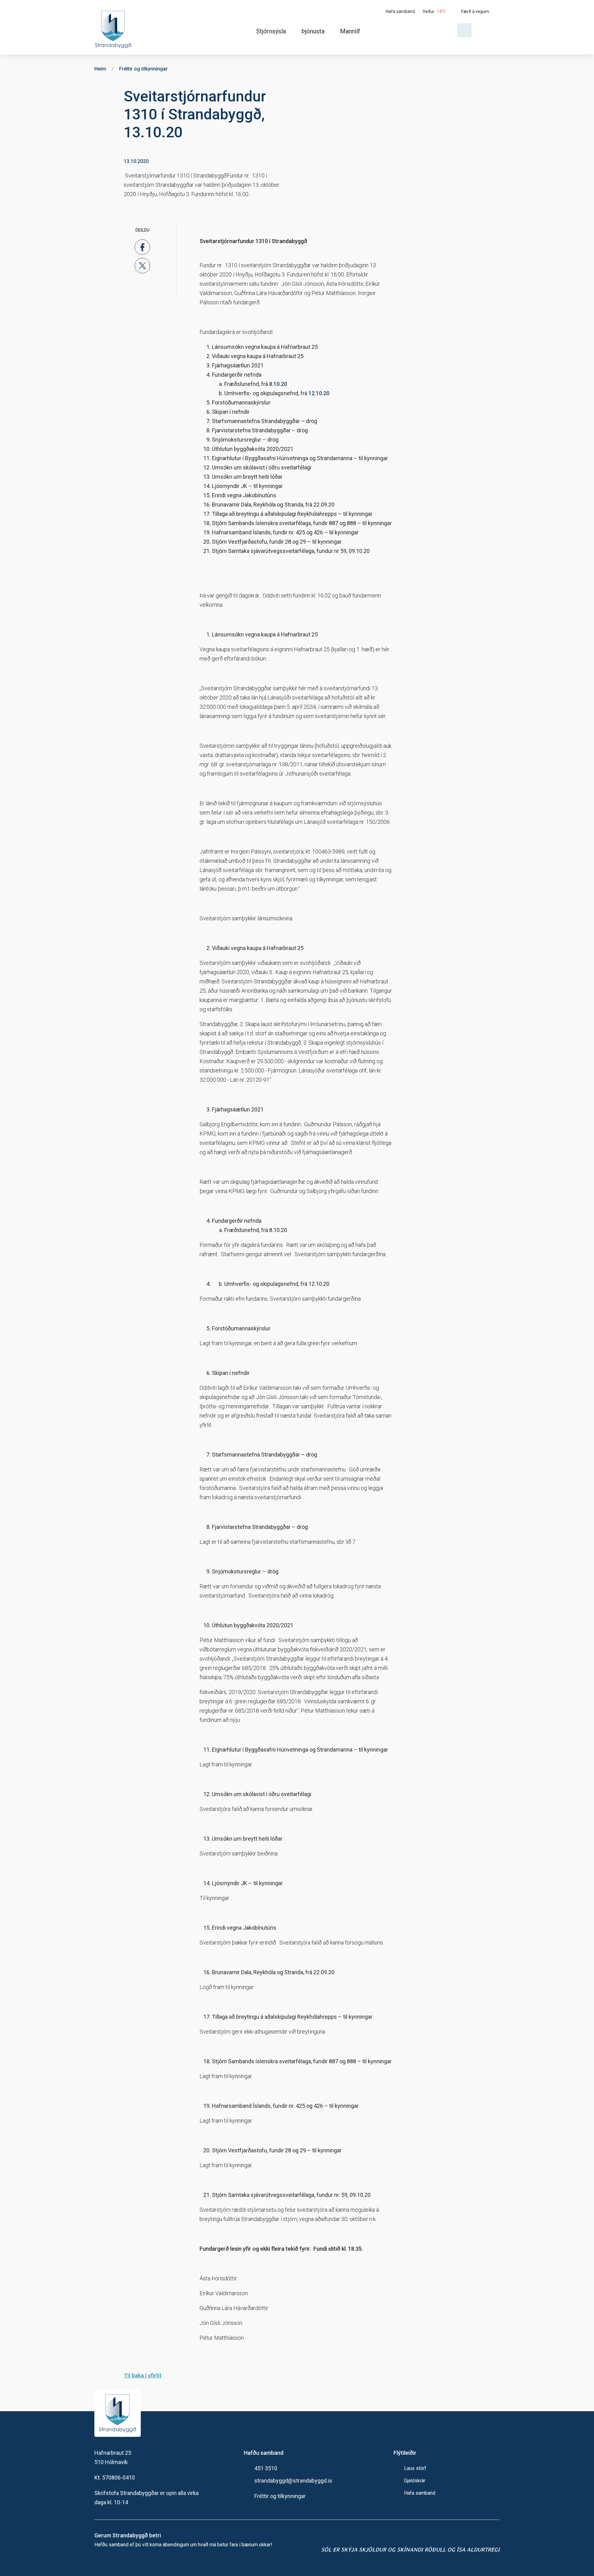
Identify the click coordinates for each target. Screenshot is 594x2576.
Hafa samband (420, 2493)
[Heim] (114, 27)
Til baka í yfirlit (143, 2375)
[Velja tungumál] (488, 30)
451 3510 (266, 2468)
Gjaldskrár (415, 2481)
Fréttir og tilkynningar (280, 2496)
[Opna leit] (464, 30)
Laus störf (415, 2468)
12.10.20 (319, 393)
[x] (142, 266)
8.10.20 (278, 384)
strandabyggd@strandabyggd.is (293, 2481)
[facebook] (142, 247)
